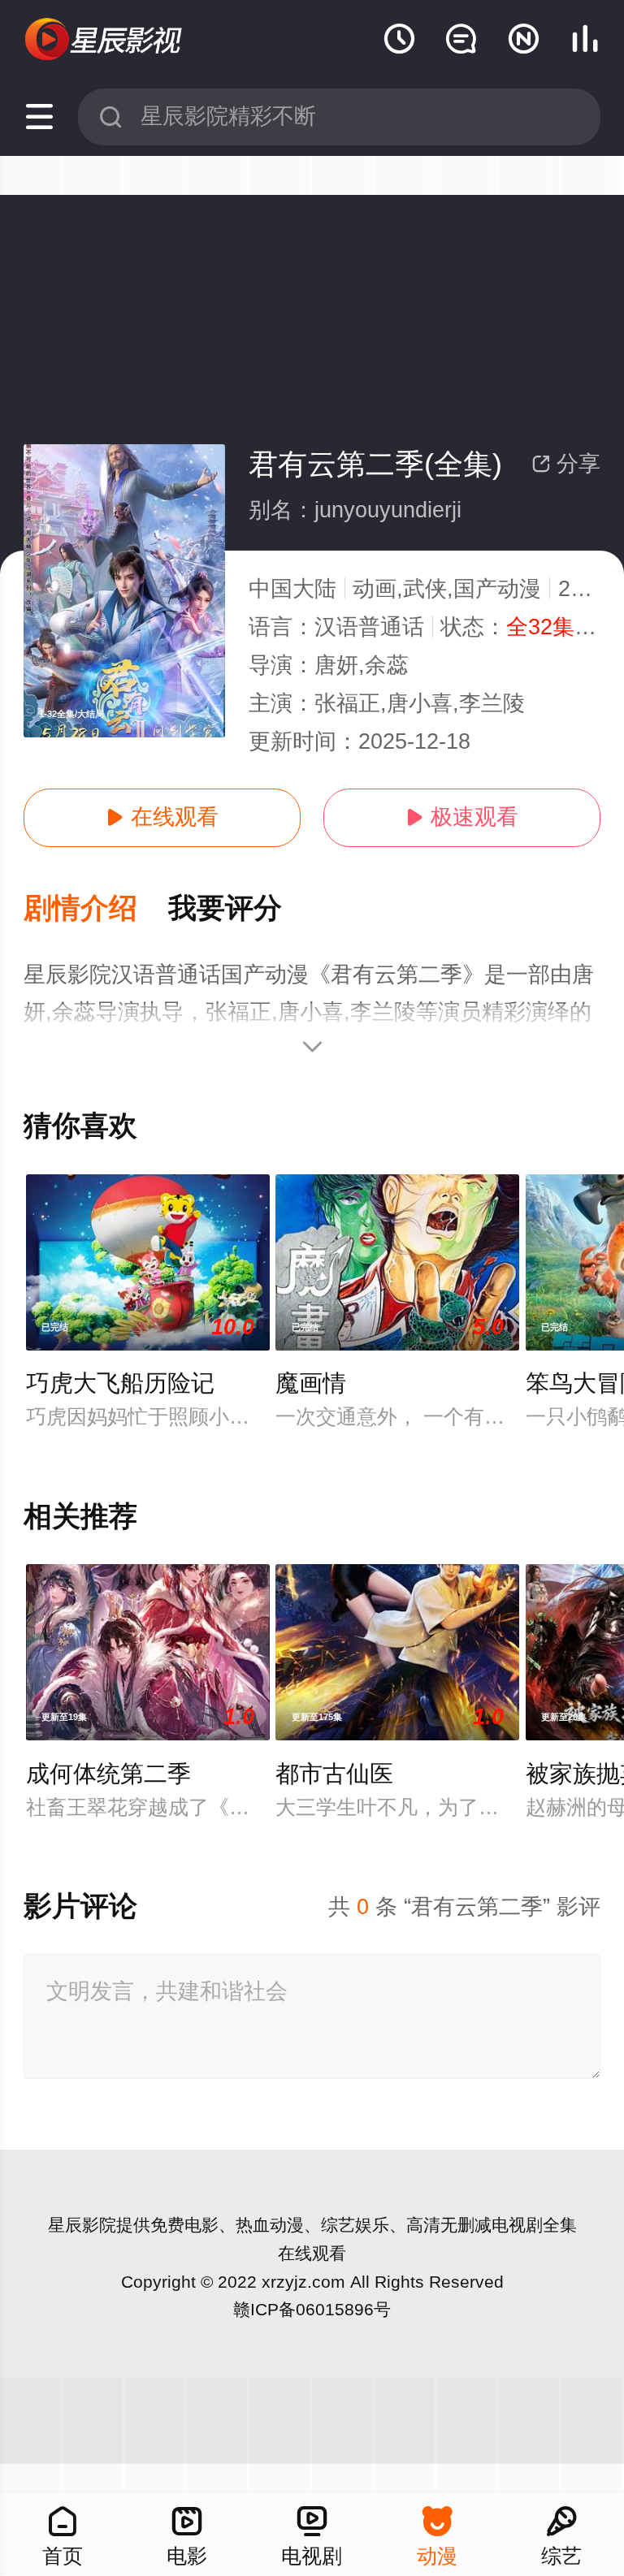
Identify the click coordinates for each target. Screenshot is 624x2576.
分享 (566, 464)
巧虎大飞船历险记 (120, 1383)
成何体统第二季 (108, 1774)
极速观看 (462, 817)
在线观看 (162, 817)
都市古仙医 (334, 1774)
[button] (96, 909)
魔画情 (311, 1383)
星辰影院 (82, 2225)
